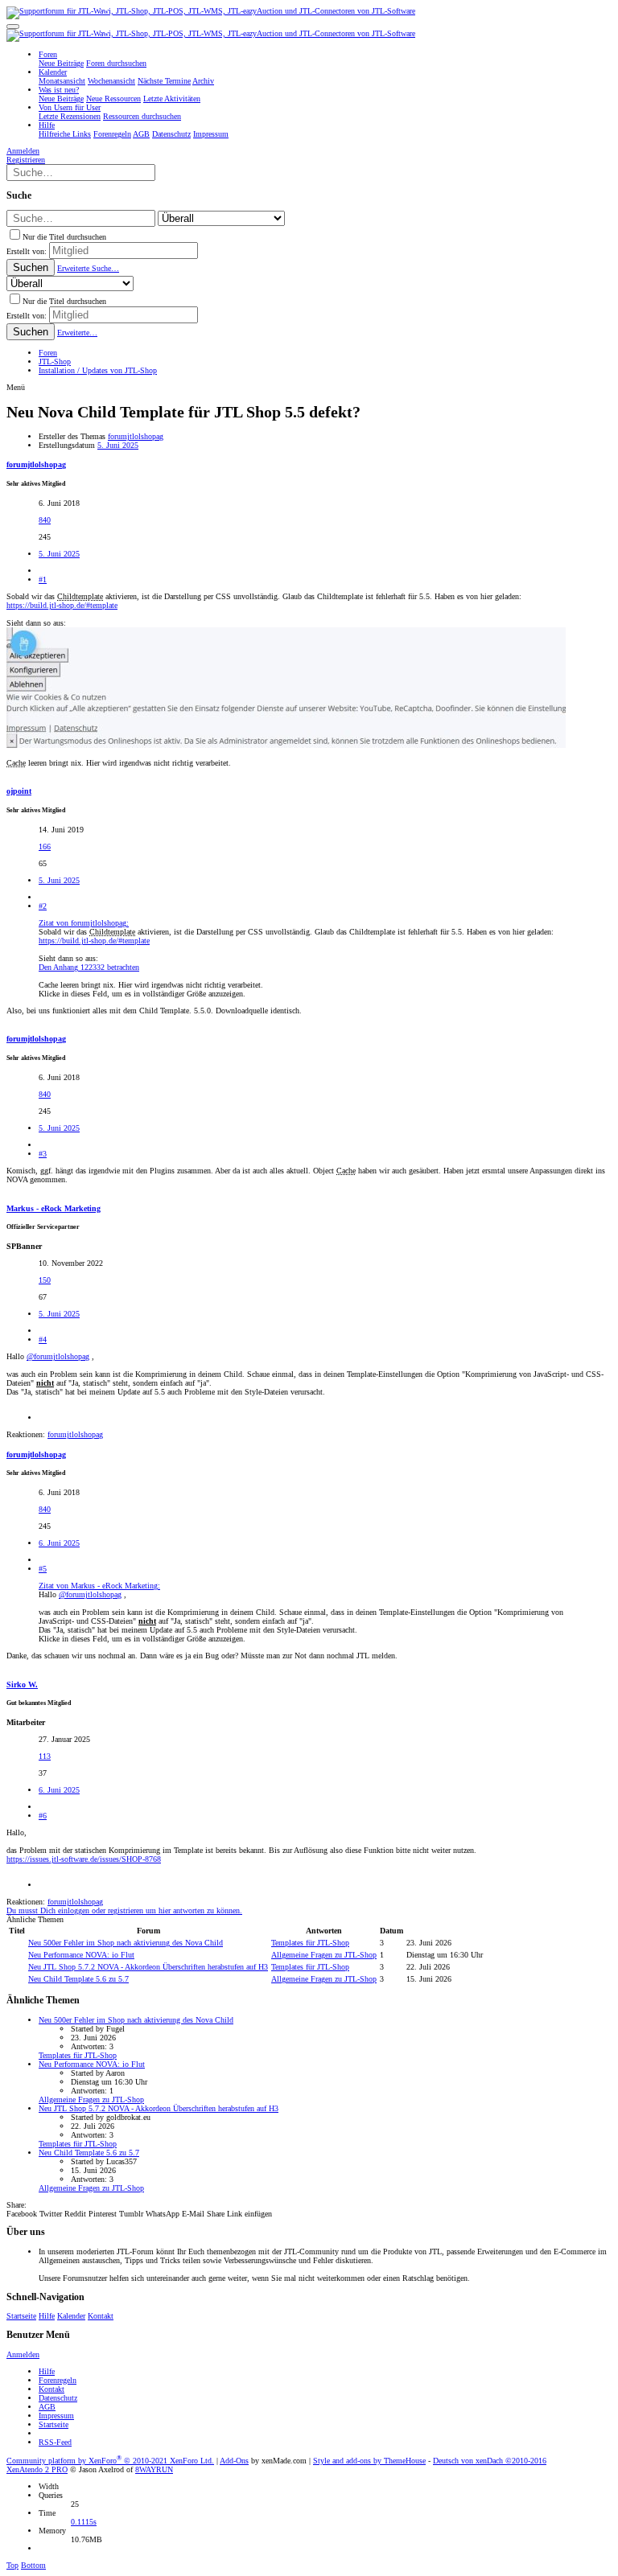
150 (45, 1280)
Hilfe (47, 2316)
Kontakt (101, 2316)
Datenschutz (58, 2398)
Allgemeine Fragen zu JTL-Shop (324, 1955)
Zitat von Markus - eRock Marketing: (99, 1586)
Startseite (21, 2316)
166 (45, 846)
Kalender (71, 2316)
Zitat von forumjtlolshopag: (84, 923)
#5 (43, 1569)
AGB (47, 2407)
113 (45, 1756)
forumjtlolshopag (136, 436)
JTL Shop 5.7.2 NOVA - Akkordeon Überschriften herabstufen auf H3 (148, 1967)
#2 (43, 906)
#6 (43, 1816)
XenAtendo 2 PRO (37, 2469)
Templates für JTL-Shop (310, 1943)
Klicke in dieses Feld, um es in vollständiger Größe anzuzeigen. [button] (142, 994)
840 (45, 520)
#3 (43, 1154)
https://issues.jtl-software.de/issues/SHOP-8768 (84, 1859)
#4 (43, 1339)
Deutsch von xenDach (490, 2461)
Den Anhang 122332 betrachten (89, 967)
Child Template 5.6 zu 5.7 (78, 1979)
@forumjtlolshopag (58, 1356)
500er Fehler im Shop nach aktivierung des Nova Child (126, 1943)
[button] (13, 27)
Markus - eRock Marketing (54, 1208)
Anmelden (23, 2354)
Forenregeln (58, 2380)
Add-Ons (234, 2461)
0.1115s (84, 2522)
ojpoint (19, 791)
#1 (43, 579)
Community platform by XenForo (110, 2461)
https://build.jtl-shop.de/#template (62, 605)
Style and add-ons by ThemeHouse (369, 2461)
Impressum (56, 2416)
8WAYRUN (154, 2469)
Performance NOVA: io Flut (81, 1955)
